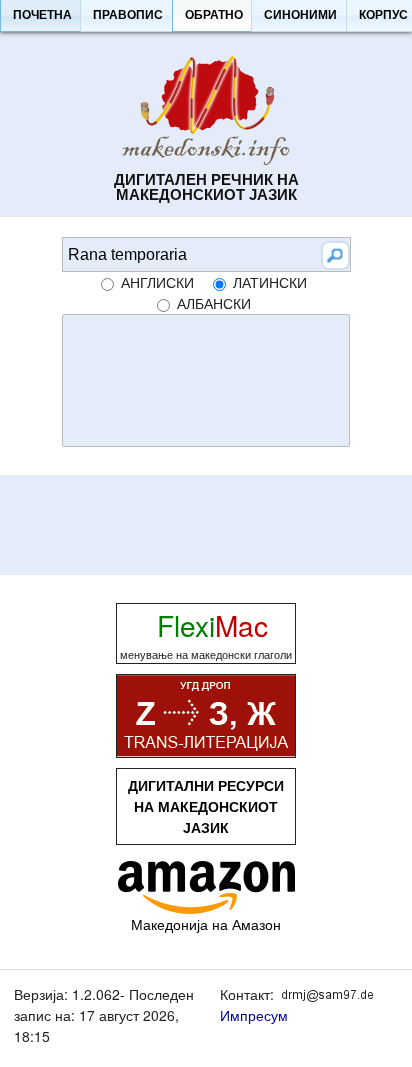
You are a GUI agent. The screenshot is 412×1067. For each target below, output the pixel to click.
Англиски (157, 282)
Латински (270, 282)
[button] (42, 16)
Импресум (254, 1015)
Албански (214, 303)
